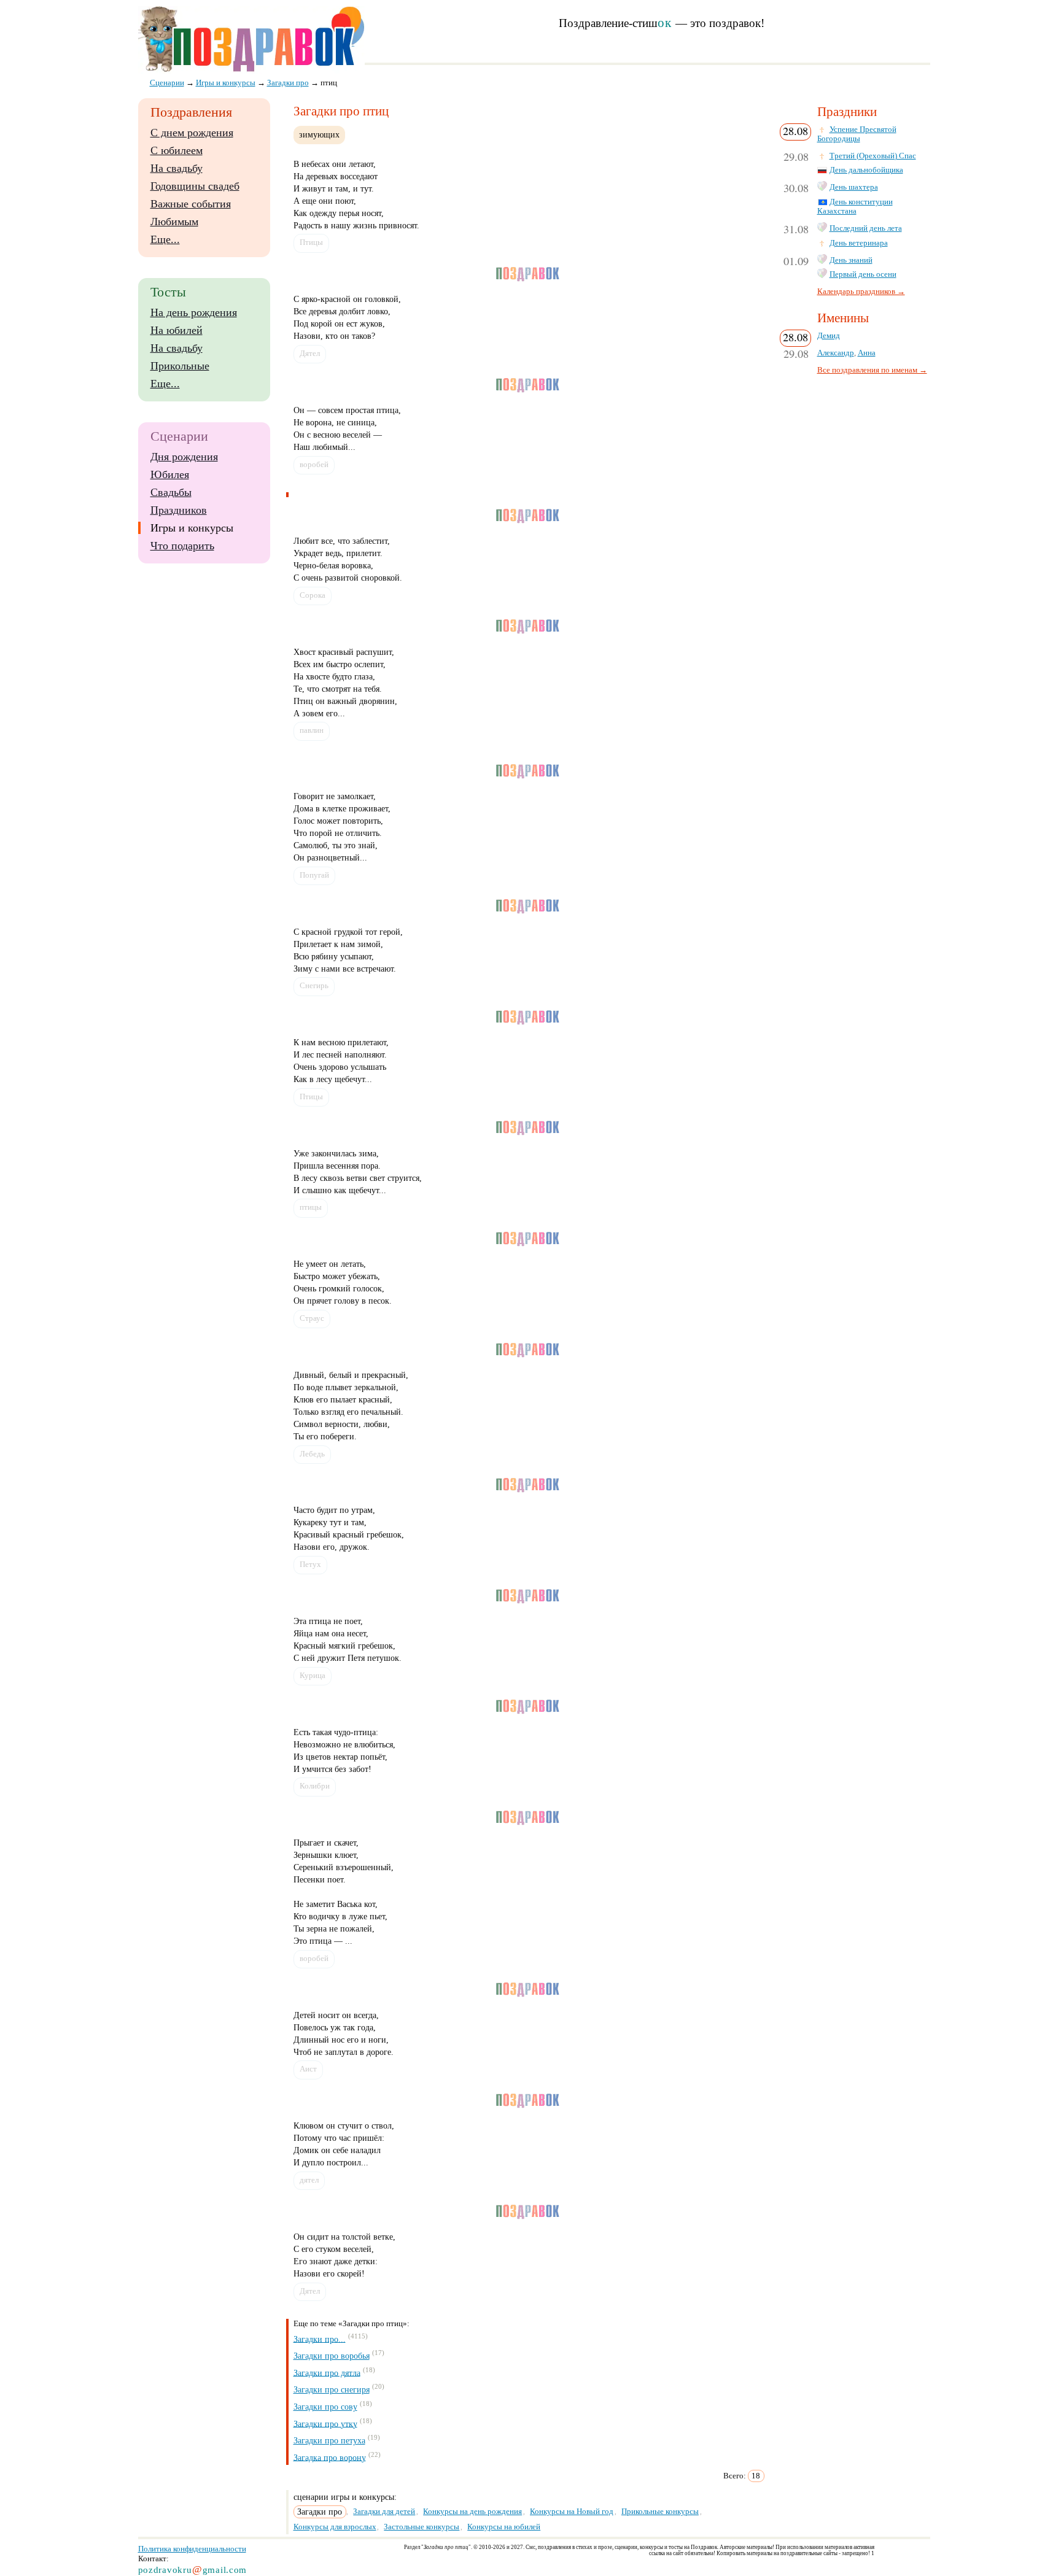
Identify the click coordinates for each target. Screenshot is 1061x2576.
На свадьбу (177, 168)
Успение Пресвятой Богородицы (857, 134)
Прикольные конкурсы (660, 2511)
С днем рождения (192, 133)
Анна (867, 353)
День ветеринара (859, 243)
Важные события (191, 204)
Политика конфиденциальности (192, 2549)
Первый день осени (863, 274)
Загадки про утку (325, 2423)
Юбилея (170, 474)
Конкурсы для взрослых (335, 2527)
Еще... (165, 239)
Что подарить (182, 546)
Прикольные (180, 366)
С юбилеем (177, 150)
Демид (829, 336)
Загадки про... (320, 2339)
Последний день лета (866, 228)
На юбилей (177, 330)
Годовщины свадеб (195, 186)
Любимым (174, 222)
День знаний (851, 260)
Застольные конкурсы (422, 2527)
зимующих (319, 134)
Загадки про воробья (332, 2356)
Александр (836, 353)
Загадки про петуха (329, 2441)
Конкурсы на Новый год (572, 2511)
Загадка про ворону (330, 2457)
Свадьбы (171, 492)
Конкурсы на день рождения (472, 2511)
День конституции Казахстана (855, 207)
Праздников (179, 510)
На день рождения (194, 312)
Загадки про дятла (327, 2373)
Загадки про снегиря (332, 2390)
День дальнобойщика (866, 170)
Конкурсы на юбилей (504, 2527)
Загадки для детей (384, 2511)
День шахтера (854, 187)
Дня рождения (184, 457)
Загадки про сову (325, 2407)
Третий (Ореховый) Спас (873, 156)
